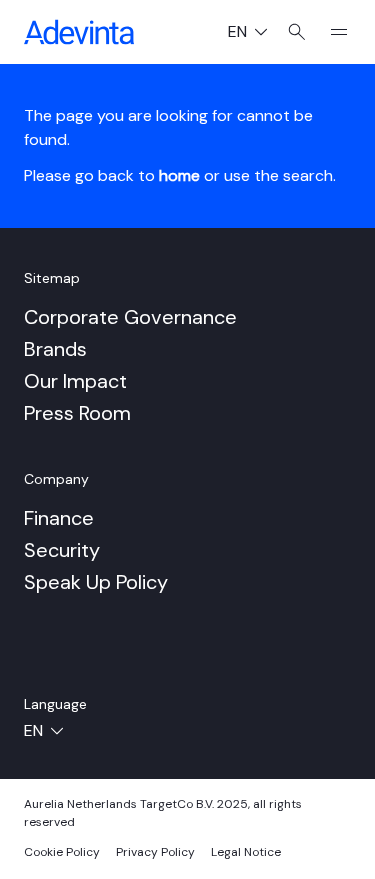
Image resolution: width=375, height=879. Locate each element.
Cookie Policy (62, 852)
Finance (59, 518)
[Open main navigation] (331, 32)
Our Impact (75, 381)
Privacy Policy (155, 852)
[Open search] (297, 32)
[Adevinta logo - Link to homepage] (79, 32)
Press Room (77, 413)
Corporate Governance (130, 317)
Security (62, 550)
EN (255, 33)
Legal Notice (246, 852)
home (179, 175)
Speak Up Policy (96, 582)
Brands (55, 349)
